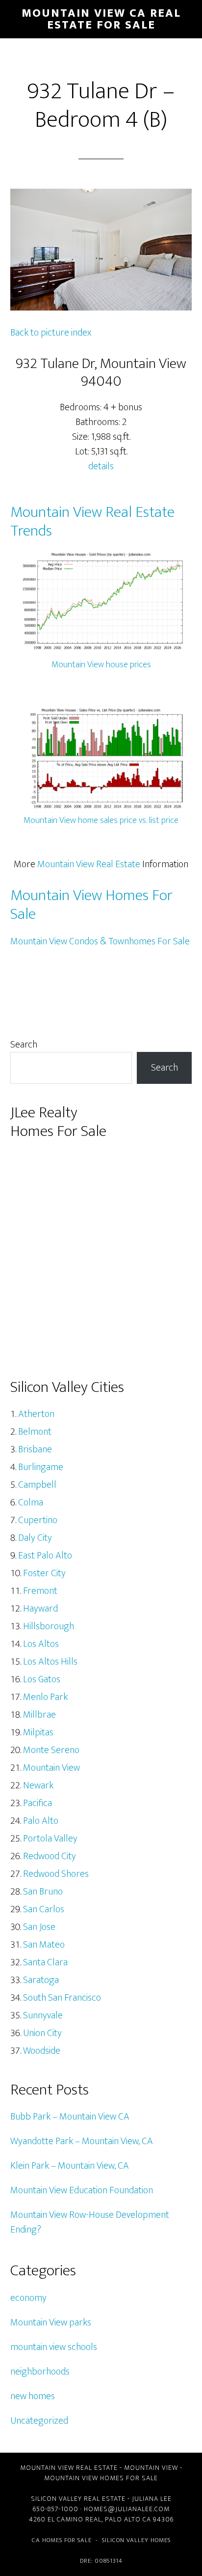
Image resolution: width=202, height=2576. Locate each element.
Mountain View (51, 1768)
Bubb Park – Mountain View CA (70, 2117)
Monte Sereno (51, 1750)
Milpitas (38, 1732)
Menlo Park (45, 1697)
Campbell (37, 1485)
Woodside (42, 2051)
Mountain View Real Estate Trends (92, 522)
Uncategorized (39, 2421)
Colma (31, 1502)
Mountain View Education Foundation (82, 2190)
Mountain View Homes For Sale (91, 905)
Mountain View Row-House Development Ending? (90, 2222)
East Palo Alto (45, 1556)
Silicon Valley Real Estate (78, 2499)
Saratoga (41, 1980)
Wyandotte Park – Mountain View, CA (82, 2141)
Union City (42, 2033)
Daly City (35, 1538)
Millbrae (39, 1715)
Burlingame (41, 1467)
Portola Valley (50, 1839)
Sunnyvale (43, 2015)
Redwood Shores (56, 1874)
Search (24, 1045)
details (101, 466)
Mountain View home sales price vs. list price (101, 821)
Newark (38, 1785)
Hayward (40, 1609)
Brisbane (35, 1449)
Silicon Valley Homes (136, 2540)
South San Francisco (62, 1998)
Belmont (35, 1432)
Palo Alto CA (128, 2519)
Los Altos (41, 1644)
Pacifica (38, 1803)
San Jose (39, 1927)
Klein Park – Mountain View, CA (70, 2166)
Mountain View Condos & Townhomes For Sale (100, 941)
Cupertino (38, 1520)
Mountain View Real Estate (89, 864)
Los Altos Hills (50, 1662)
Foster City (44, 1573)
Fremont (40, 1591)
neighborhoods (40, 2372)
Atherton (36, 1414)
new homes (33, 2396)
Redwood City (50, 1856)
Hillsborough (49, 1626)
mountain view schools (54, 2347)
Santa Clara (45, 1962)
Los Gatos (42, 1679)
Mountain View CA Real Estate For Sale (101, 19)
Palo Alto (41, 1821)
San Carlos (44, 1909)
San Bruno (43, 1892)
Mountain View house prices (101, 665)
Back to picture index (51, 333)
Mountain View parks (51, 2322)
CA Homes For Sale (62, 2540)
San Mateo (44, 1945)
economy (28, 2298)
